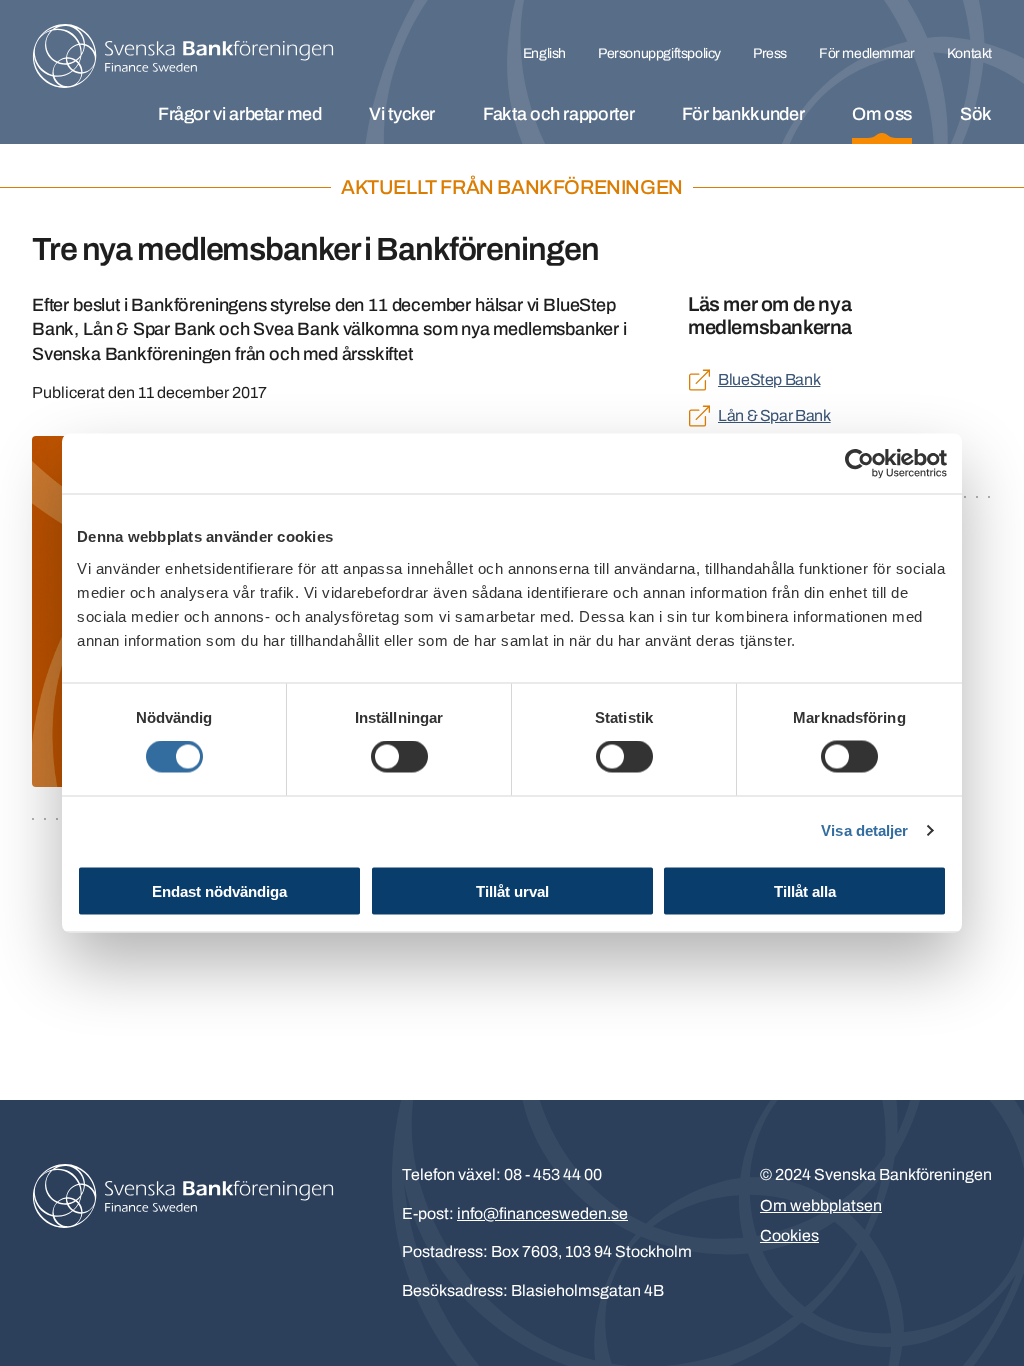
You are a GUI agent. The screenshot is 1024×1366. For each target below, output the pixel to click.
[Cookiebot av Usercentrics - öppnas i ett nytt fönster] (859, 464)
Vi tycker (402, 114)
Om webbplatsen (821, 1205)
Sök (976, 114)
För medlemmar (867, 53)
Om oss (882, 114)
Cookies (789, 1235)
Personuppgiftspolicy (659, 53)
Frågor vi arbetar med (239, 114)
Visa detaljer (864, 830)
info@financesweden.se (542, 1213)
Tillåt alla (805, 890)
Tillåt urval (512, 890)
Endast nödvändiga (219, 890)
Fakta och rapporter (558, 114)
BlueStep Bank (769, 379)
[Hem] (183, 56)
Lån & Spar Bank (774, 415)
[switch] (399, 757)
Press (770, 53)
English (544, 53)
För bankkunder (743, 114)
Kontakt (969, 53)
